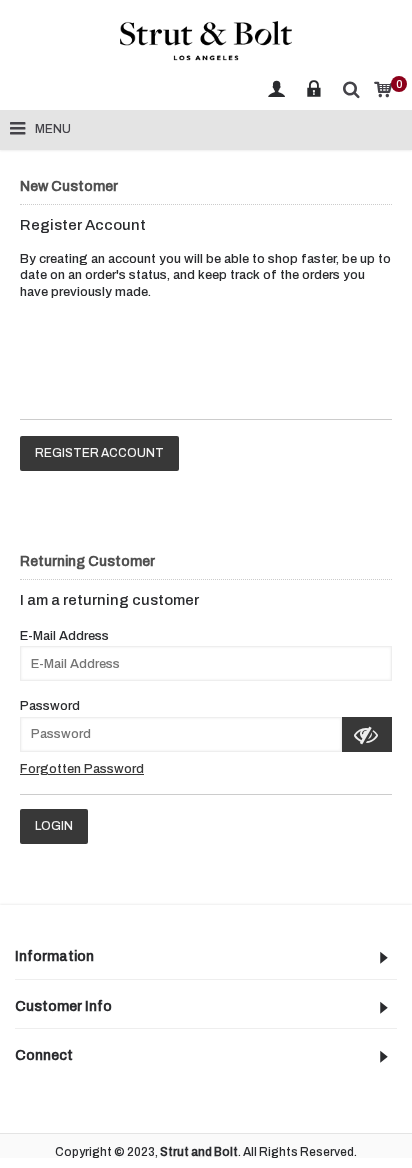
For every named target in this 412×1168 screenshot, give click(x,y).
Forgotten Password (82, 769)
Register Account (99, 453)
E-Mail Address (64, 636)
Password (50, 706)
